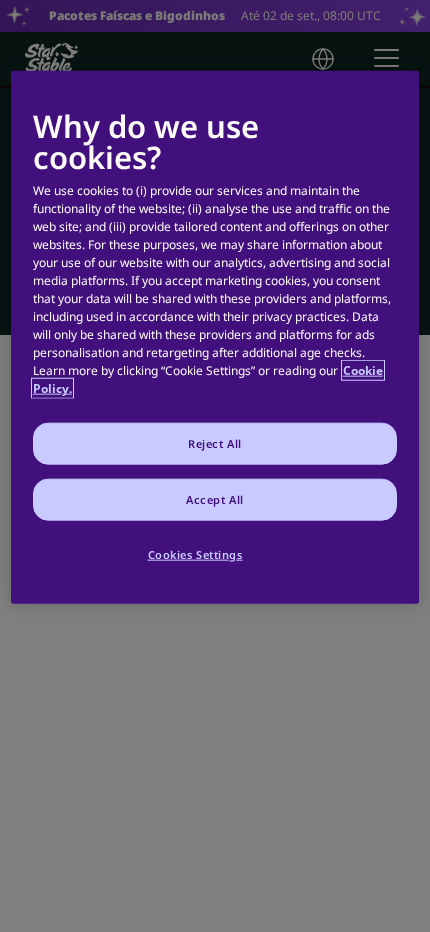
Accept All (215, 499)
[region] (215, 336)
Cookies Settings (195, 554)
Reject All (215, 443)
